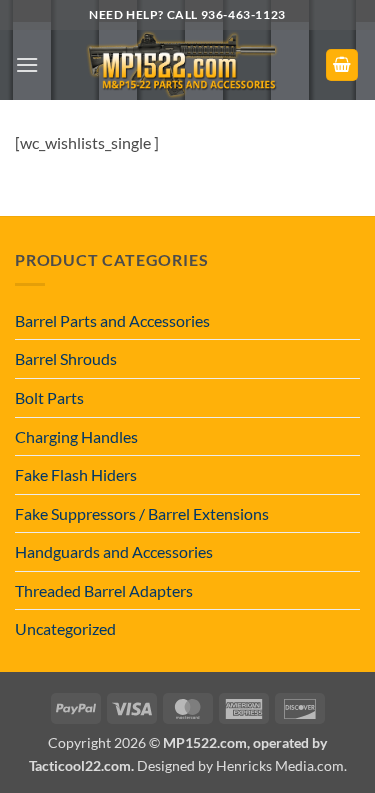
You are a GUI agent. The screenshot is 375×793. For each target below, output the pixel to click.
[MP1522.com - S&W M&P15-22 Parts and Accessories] (182, 65)
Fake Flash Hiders (76, 474)
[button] (27, 64)
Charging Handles (76, 436)
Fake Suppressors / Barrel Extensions (142, 513)
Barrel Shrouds (66, 358)
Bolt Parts (49, 397)
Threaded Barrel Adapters (104, 590)
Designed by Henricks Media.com (240, 765)
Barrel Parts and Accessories (112, 320)
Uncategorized (65, 628)
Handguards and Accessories (114, 551)
